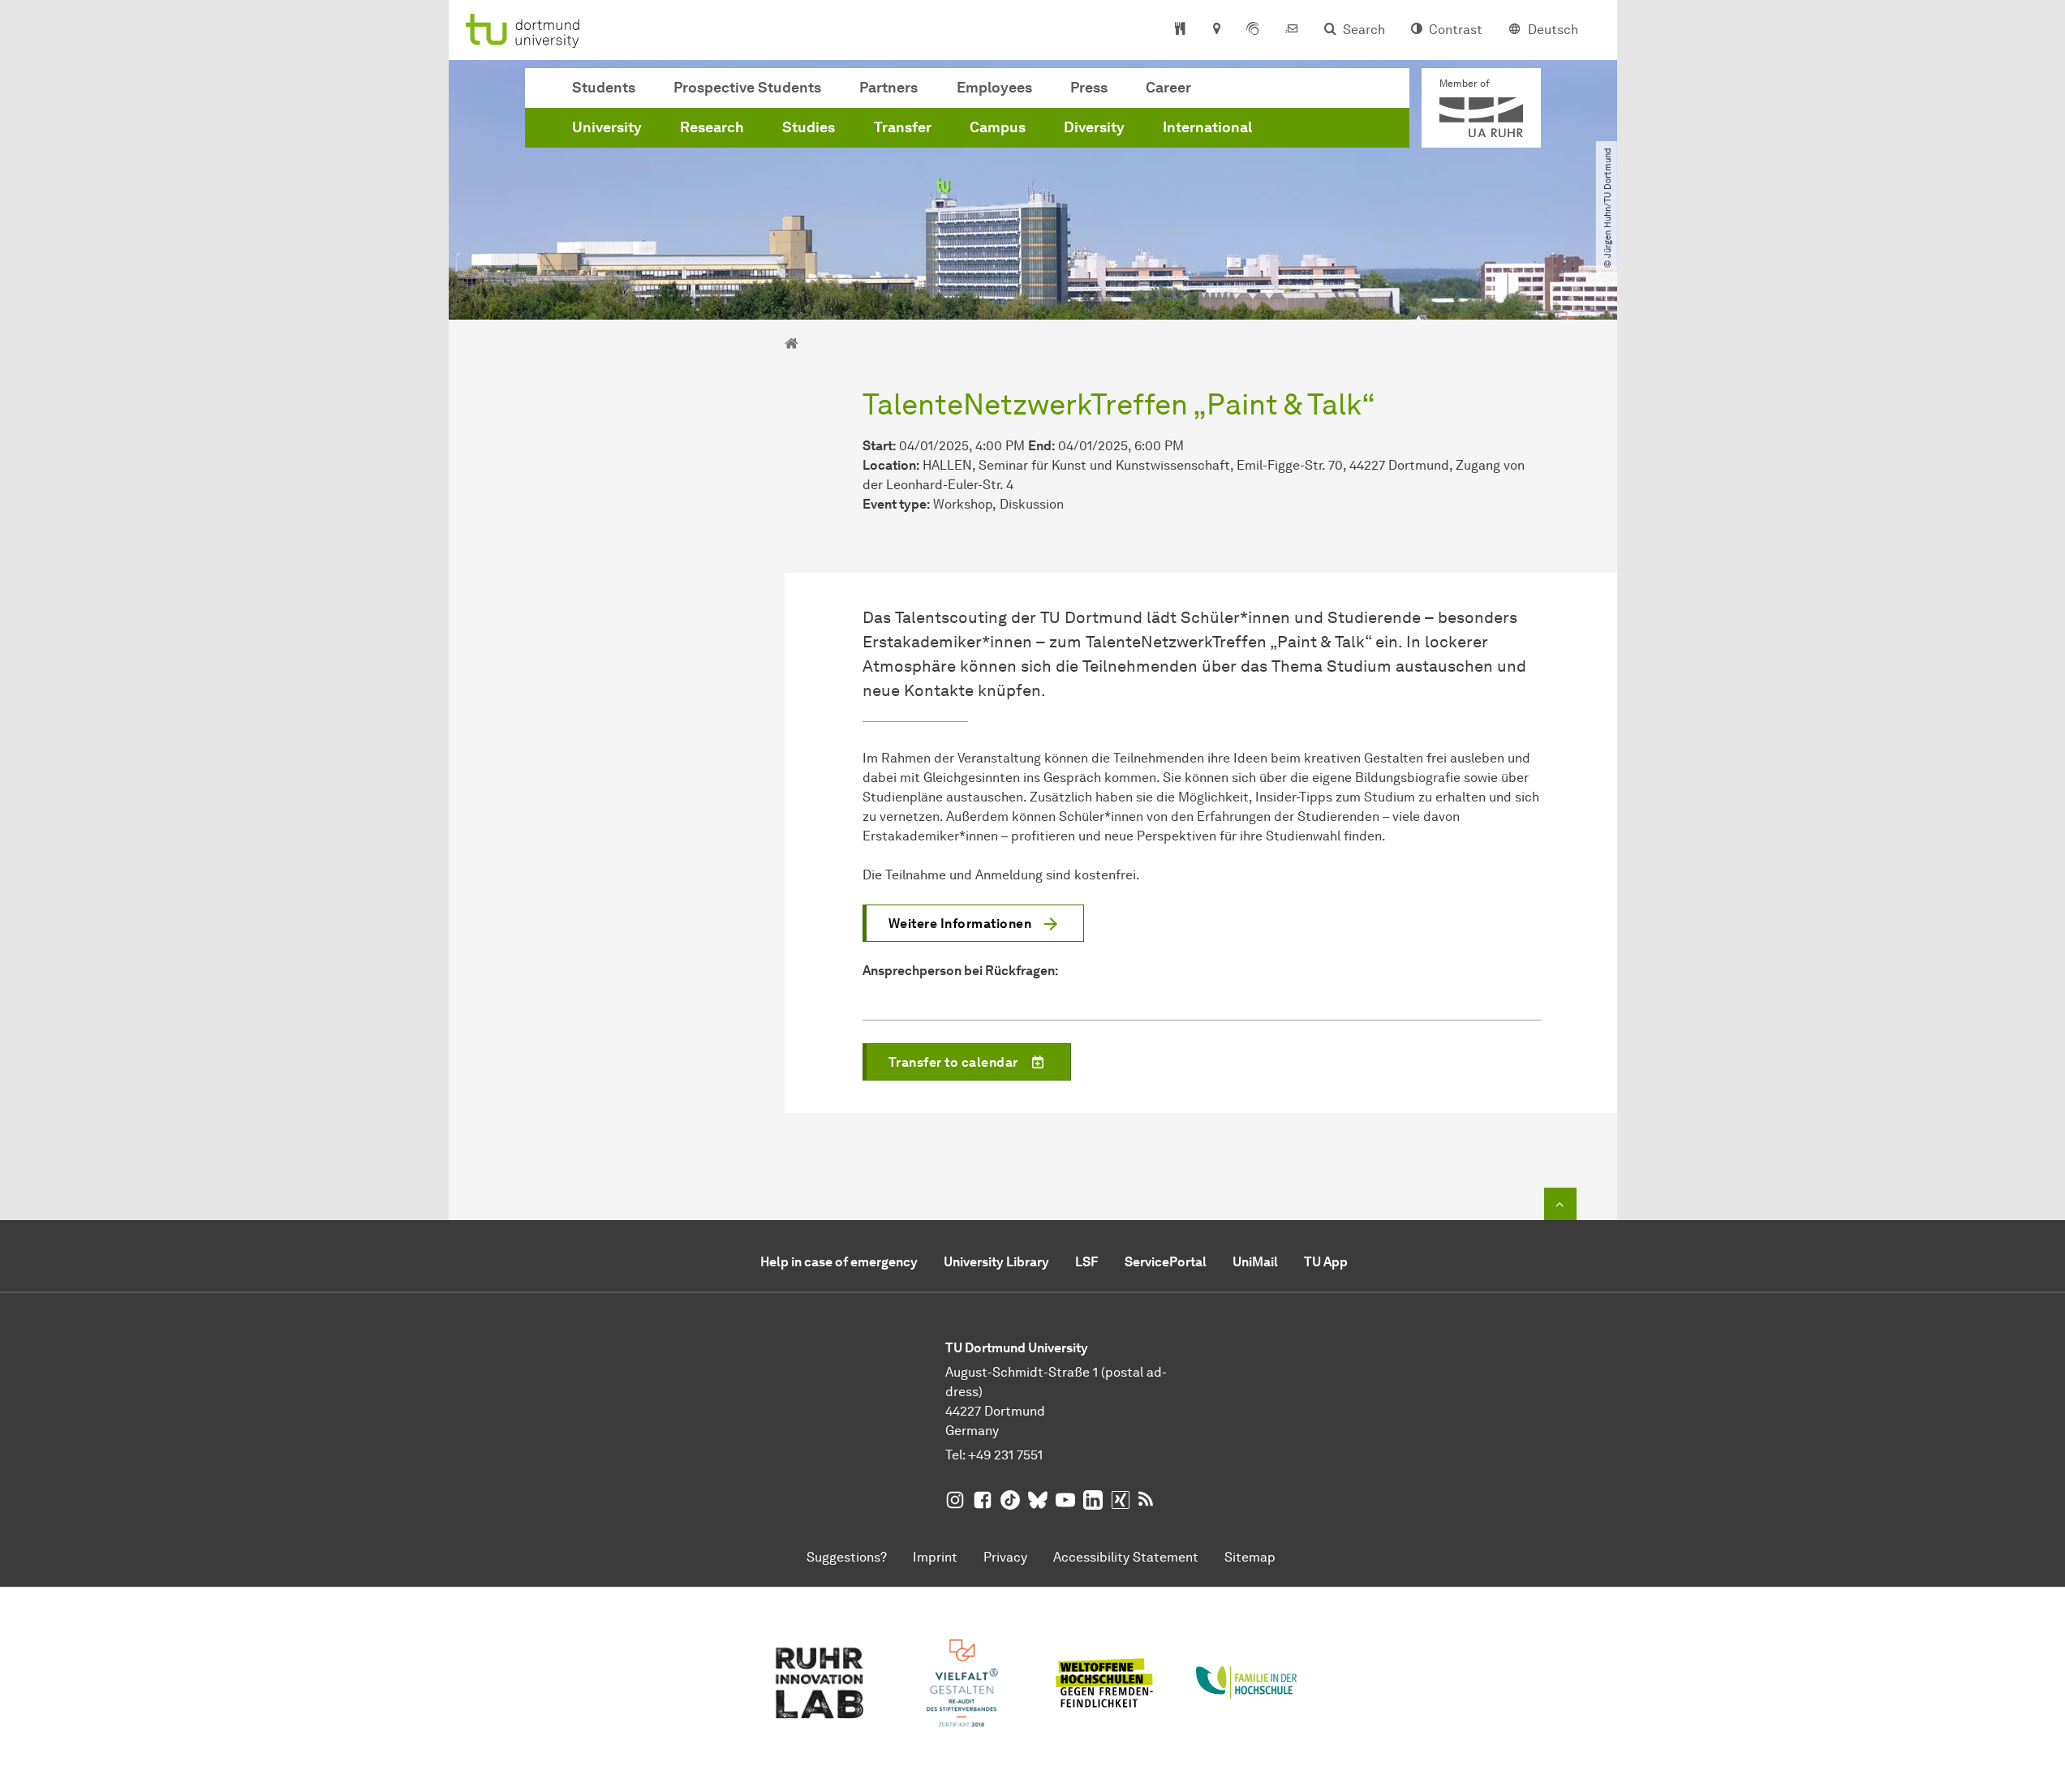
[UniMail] (1292, 30)
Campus (998, 127)
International (1207, 127)
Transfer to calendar (953, 1062)
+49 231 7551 (1005, 1455)
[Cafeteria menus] (1180, 30)
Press (1089, 88)
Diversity (1094, 127)
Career (1168, 88)
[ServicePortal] (1253, 30)
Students (604, 88)
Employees (994, 88)
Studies (809, 127)
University (607, 127)
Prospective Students (747, 88)
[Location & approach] (1216, 30)
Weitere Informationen (960, 924)
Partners (888, 88)
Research (712, 127)
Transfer (903, 127)
